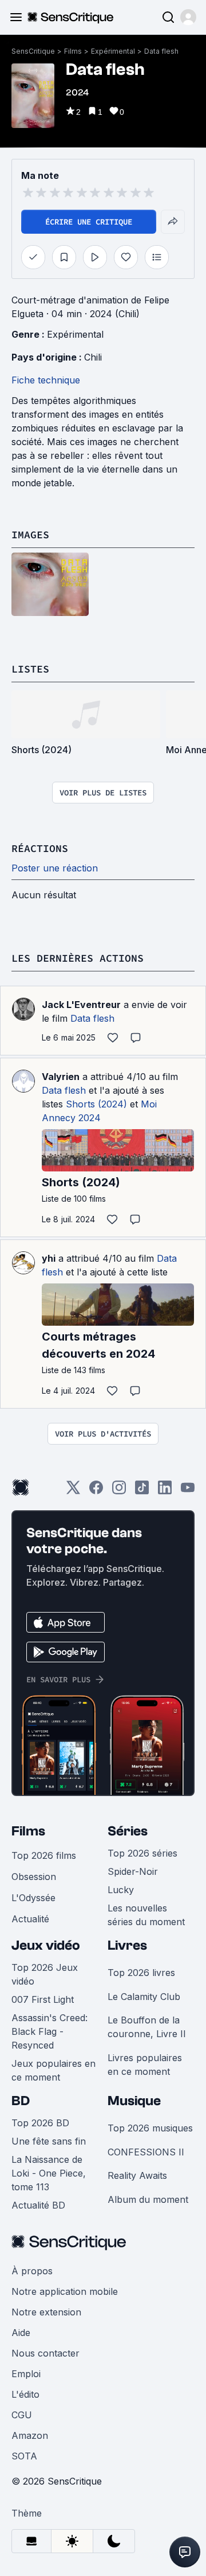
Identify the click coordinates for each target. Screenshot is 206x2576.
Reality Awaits (137, 2175)
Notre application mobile (65, 2291)
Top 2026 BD (40, 2123)
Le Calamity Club (144, 1997)
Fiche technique (46, 380)
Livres (127, 1945)
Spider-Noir (133, 1871)
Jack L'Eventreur (81, 1005)
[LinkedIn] (165, 1491)
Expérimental (113, 51)
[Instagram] (119, 1491)
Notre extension (46, 2312)
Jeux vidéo (46, 1945)
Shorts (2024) (96, 1104)
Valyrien (61, 1077)
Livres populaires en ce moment (145, 2065)
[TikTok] (142, 1491)
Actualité (30, 1919)
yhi (49, 1258)
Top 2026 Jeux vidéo (45, 1974)
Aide (21, 2333)
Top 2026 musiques (150, 2128)
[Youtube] (188, 1491)
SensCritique (33, 51)
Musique (134, 2101)
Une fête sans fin (49, 2141)
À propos (32, 2271)
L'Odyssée (33, 1898)
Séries (128, 1831)
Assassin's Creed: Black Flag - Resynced (49, 2031)
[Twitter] (73, 1491)
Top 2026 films (44, 1855)
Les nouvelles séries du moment (146, 1915)
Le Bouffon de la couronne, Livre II (147, 2027)
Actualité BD (38, 2205)
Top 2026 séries (142, 1853)
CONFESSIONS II (146, 2152)
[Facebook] (96, 1491)
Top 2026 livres (141, 1973)
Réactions (40, 848)
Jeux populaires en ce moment (54, 2070)
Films (73, 51)
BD (21, 2101)
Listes (30, 669)
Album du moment (148, 2199)
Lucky (121, 1890)
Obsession (34, 1877)
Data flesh (161, 51)
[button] (188, 17)
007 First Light (43, 1999)
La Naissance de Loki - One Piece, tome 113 (49, 2173)
